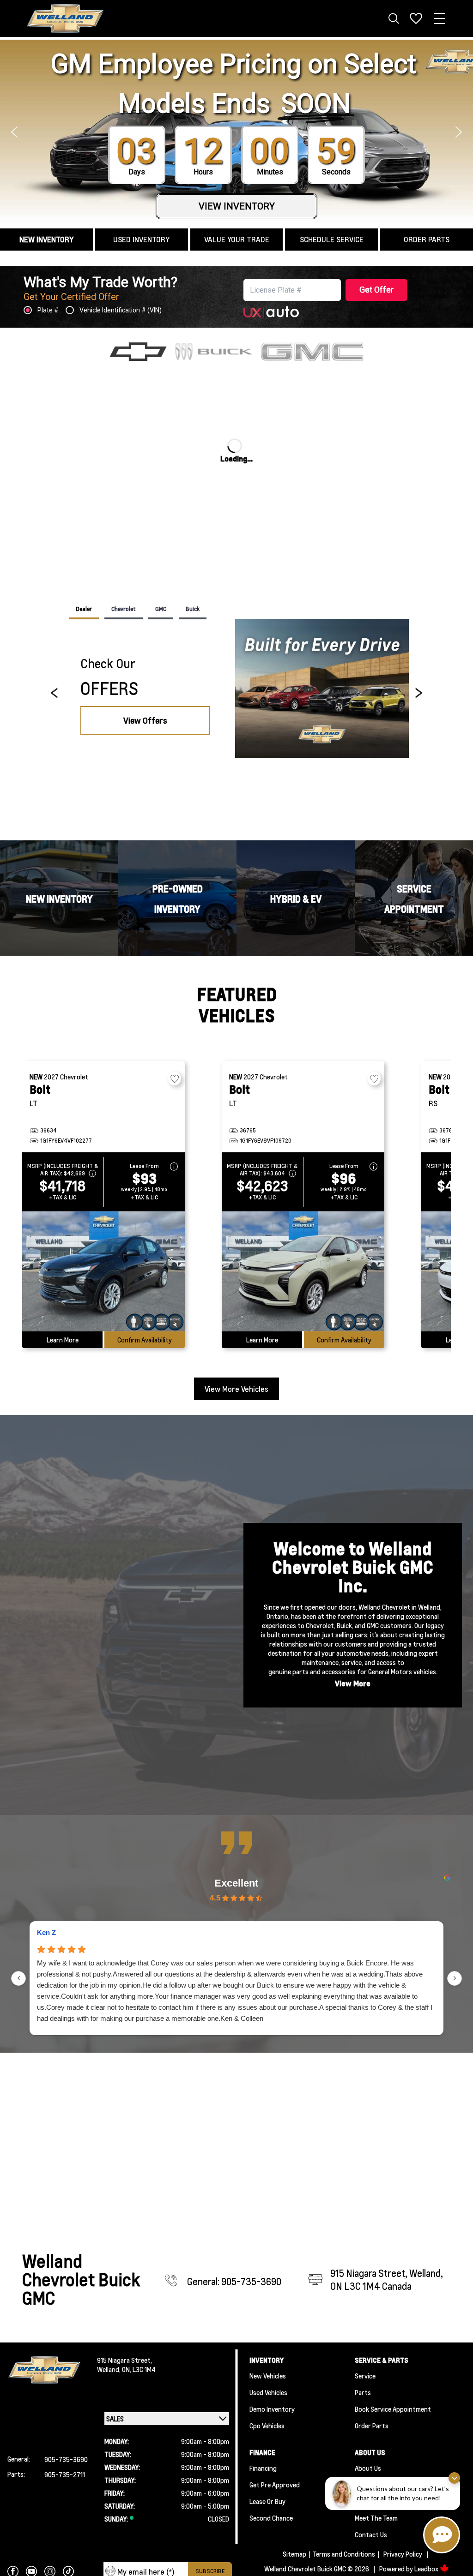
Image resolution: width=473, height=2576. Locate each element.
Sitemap (294, 2554)
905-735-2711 (65, 2474)
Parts (363, 2392)
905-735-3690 (66, 2459)
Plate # (48, 310)
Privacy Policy (403, 2554)
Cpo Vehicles (267, 2426)
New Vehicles (268, 2376)
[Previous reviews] (18, 1978)
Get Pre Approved (275, 2485)
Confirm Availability (145, 1340)
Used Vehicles (268, 2392)
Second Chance (271, 2518)
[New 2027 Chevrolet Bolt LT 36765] (303, 1271)
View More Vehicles (236, 1389)
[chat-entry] (442, 2535)
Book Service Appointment (393, 2409)
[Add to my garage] (175, 1079)
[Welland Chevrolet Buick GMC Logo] (65, 19)
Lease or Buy (267, 2501)
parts (300, 1671)
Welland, (109, 2369)
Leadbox (427, 2569)
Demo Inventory (272, 2409)
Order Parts (372, 2426)
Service (365, 2376)
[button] (14, 132)
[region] (236, 693)
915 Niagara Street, (124, 2360)
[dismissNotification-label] (454, 2478)
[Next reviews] (455, 1978)
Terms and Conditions (344, 2554)
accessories (339, 1671)
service (352, 1662)
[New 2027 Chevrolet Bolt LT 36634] (103, 1271)
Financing (263, 2468)
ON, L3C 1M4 (139, 2369)
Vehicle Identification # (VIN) (121, 310)
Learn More (63, 1340)
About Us (368, 2468)
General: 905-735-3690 (234, 2282)
